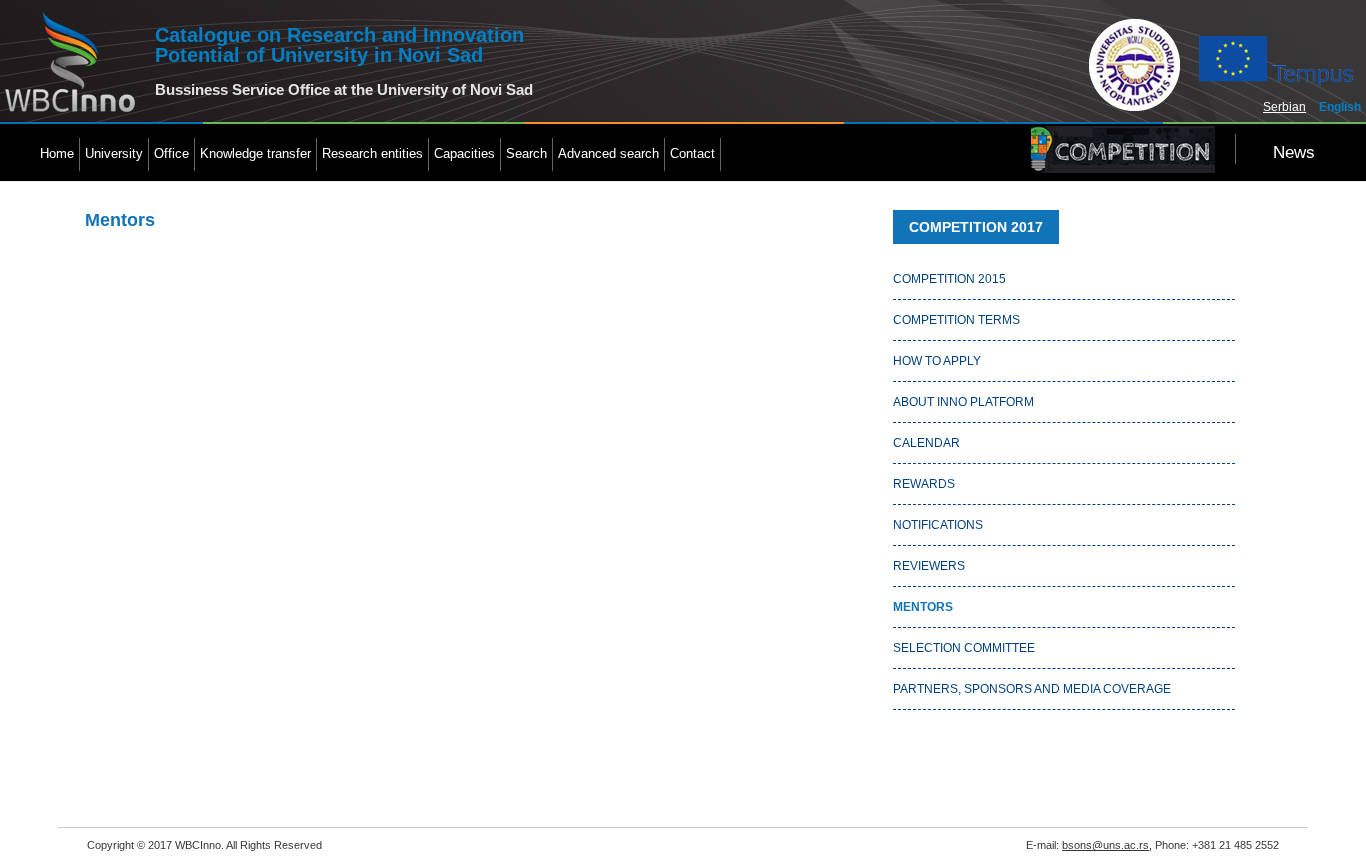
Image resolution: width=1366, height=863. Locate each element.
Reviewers (929, 566)
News (1294, 152)
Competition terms (956, 320)
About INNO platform (963, 402)
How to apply (937, 361)
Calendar (926, 443)
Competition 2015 (949, 279)
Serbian (1284, 107)
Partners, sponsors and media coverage (1032, 689)
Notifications (938, 525)
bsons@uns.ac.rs (1105, 845)
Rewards (924, 484)
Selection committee (964, 648)
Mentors (923, 607)
